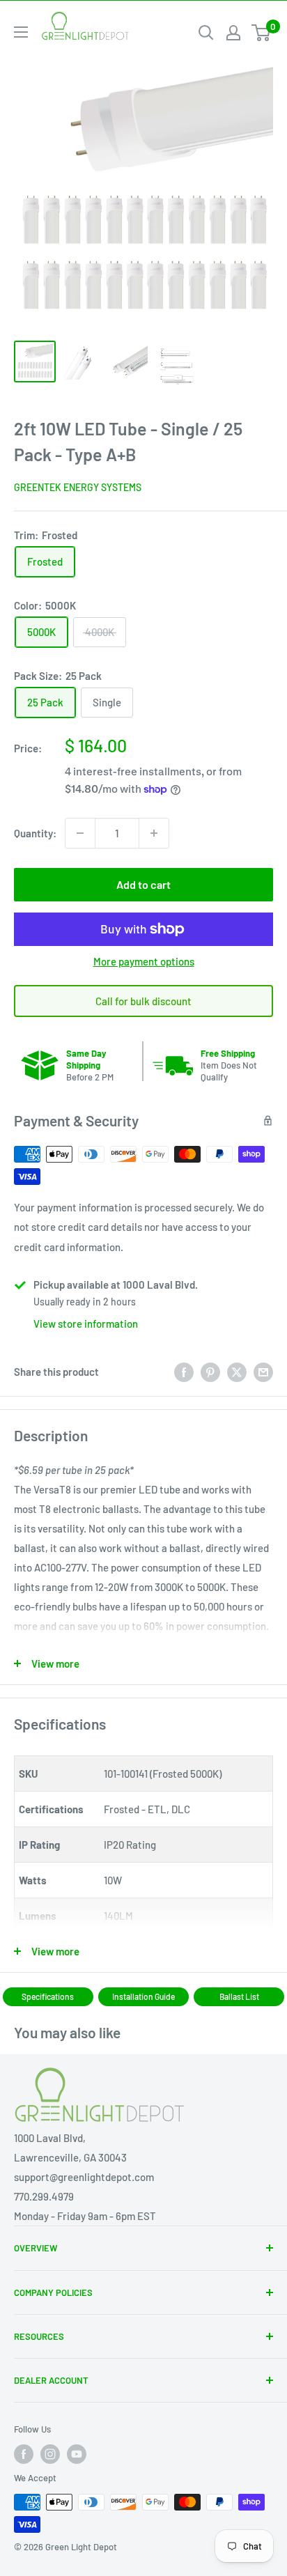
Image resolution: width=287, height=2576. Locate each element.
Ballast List (239, 1996)
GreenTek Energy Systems (78, 487)
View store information (86, 1324)
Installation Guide (143, 1996)
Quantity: (35, 833)
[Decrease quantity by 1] (80, 833)
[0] (262, 33)
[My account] (233, 33)
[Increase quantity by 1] (154, 833)
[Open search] (206, 33)
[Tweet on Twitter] (237, 1372)
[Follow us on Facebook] (24, 2454)
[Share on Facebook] (184, 1372)
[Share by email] (263, 1372)
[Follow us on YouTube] (77, 2454)
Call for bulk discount (143, 1001)
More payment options (144, 961)
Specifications (48, 1996)
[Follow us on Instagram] (50, 2454)
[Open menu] (21, 32)
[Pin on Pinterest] (210, 1372)
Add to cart (143, 884)
